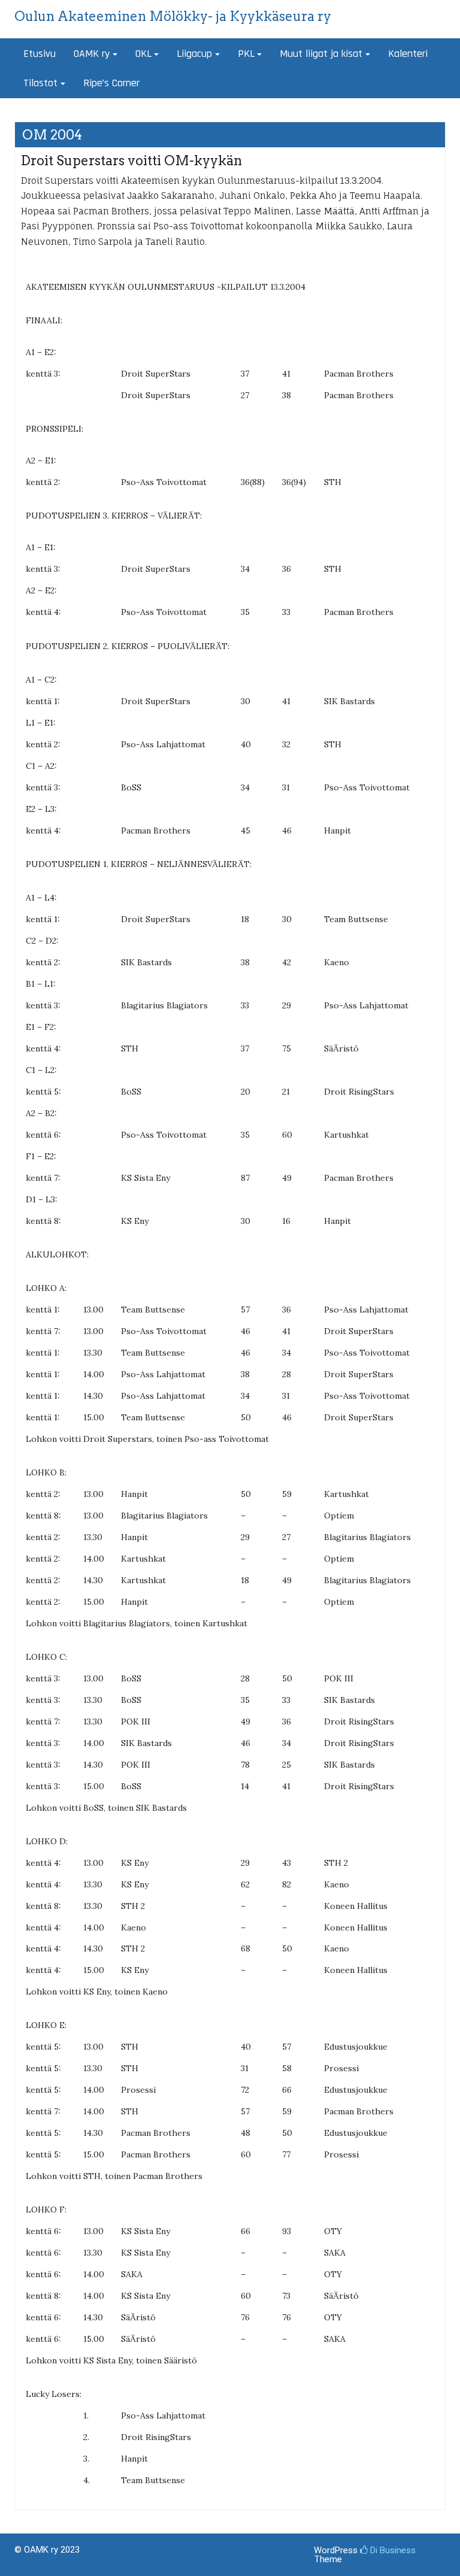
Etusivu (40, 54)
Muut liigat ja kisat (321, 54)
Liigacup (194, 54)
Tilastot (40, 83)
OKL (143, 54)
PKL (246, 54)
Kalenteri (408, 54)
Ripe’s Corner (111, 83)
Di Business (392, 2550)
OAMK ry (92, 54)
